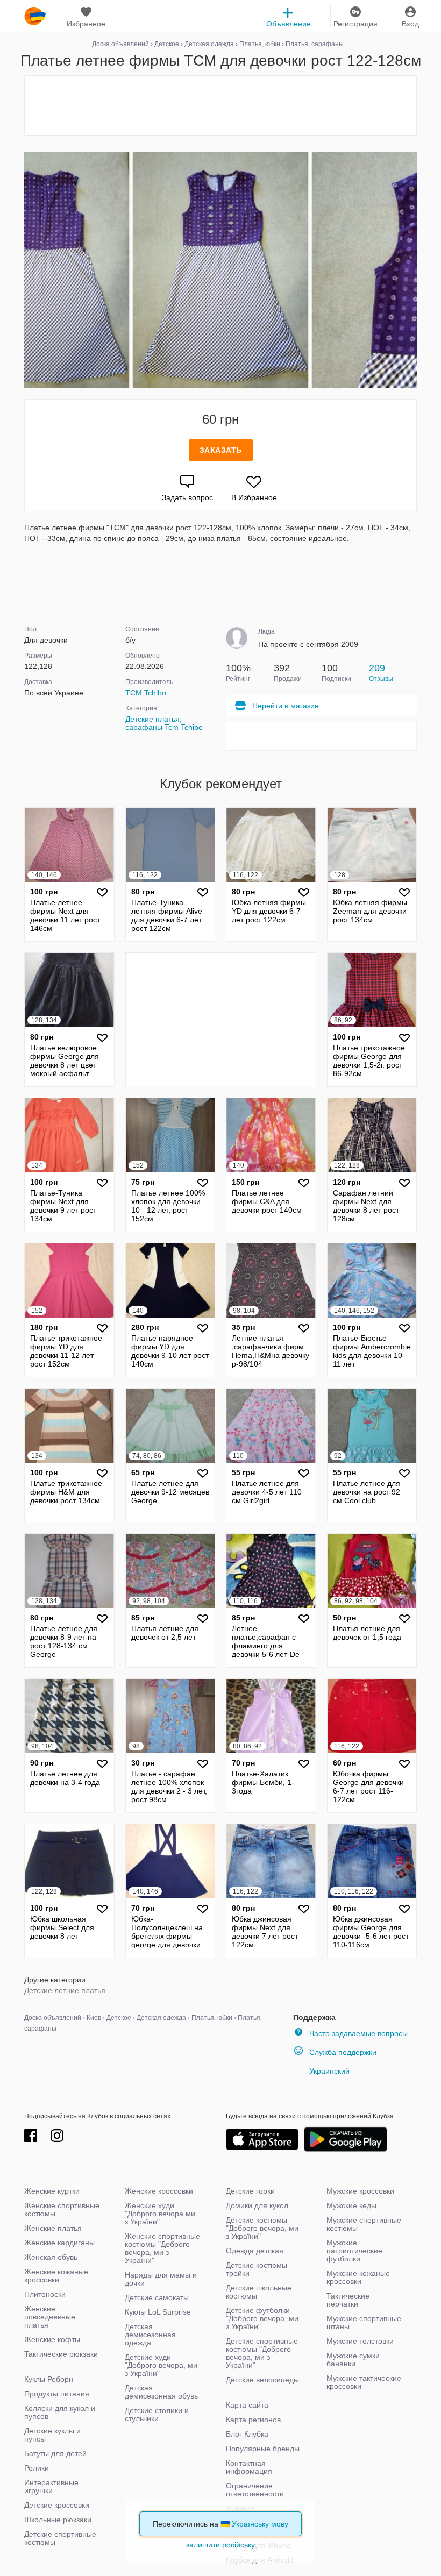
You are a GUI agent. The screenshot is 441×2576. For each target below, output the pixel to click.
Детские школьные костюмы (259, 2292)
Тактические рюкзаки (61, 2354)
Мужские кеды (351, 2205)
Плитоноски (45, 2294)
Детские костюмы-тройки (258, 2269)
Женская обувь (51, 2257)
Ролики (37, 2468)
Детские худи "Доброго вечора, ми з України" (161, 2365)
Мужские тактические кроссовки (364, 2382)
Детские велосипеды (262, 2380)
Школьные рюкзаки (58, 2520)
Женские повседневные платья (50, 2317)
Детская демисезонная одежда (150, 2335)
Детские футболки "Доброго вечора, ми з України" (262, 2318)
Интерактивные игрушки (51, 2486)
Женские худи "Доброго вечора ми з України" (160, 2214)
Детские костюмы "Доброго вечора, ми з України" (262, 2228)
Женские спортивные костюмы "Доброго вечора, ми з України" (162, 2248)
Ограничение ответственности (255, 2490)
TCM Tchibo (146, 693)
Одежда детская (255, 2251)
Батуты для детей (55, 2453)
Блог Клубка (247, 2434)
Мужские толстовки (360, 2341)
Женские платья (53, 2228)
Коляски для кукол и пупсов (60, 2412)
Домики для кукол (257, 2205)
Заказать (221, 450)
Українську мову (260, 2524)
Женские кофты (52, 2339)
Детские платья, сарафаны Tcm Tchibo (164, 723)
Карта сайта (247, 2405)
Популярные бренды (263, 2449)
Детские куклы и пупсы (52, 2435)
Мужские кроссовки (360, 2191)
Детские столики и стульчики (157, 2414)
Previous (26, 270)
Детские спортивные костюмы (60, 2538)
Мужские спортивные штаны (364, 2322)
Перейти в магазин (286, 706)
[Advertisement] (220, 105)
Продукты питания (57, 2394)
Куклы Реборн (49, 2379)
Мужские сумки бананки (353, 2360)
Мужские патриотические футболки (354, 2251)
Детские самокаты (157, 2297)
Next (415, 270)
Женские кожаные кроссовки (56, 2276)
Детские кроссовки (57, 2505)
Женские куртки (52, 2191)
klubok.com (35, 16)
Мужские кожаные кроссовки (358, 2277)
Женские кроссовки (159, 2191)
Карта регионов (253, 2420)
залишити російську (220, 2545)
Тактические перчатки (348, 2300)
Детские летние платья (65, 1990)
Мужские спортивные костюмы (364, 2224)
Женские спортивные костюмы (62, 2209)
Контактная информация (249, 2467)
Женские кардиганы (59, 2243)
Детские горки (250, 2191)
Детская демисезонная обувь (161, 2392)
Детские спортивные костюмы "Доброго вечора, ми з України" (262, 2353)
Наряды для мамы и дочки (161, 2279)
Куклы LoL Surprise (158, 2312)
